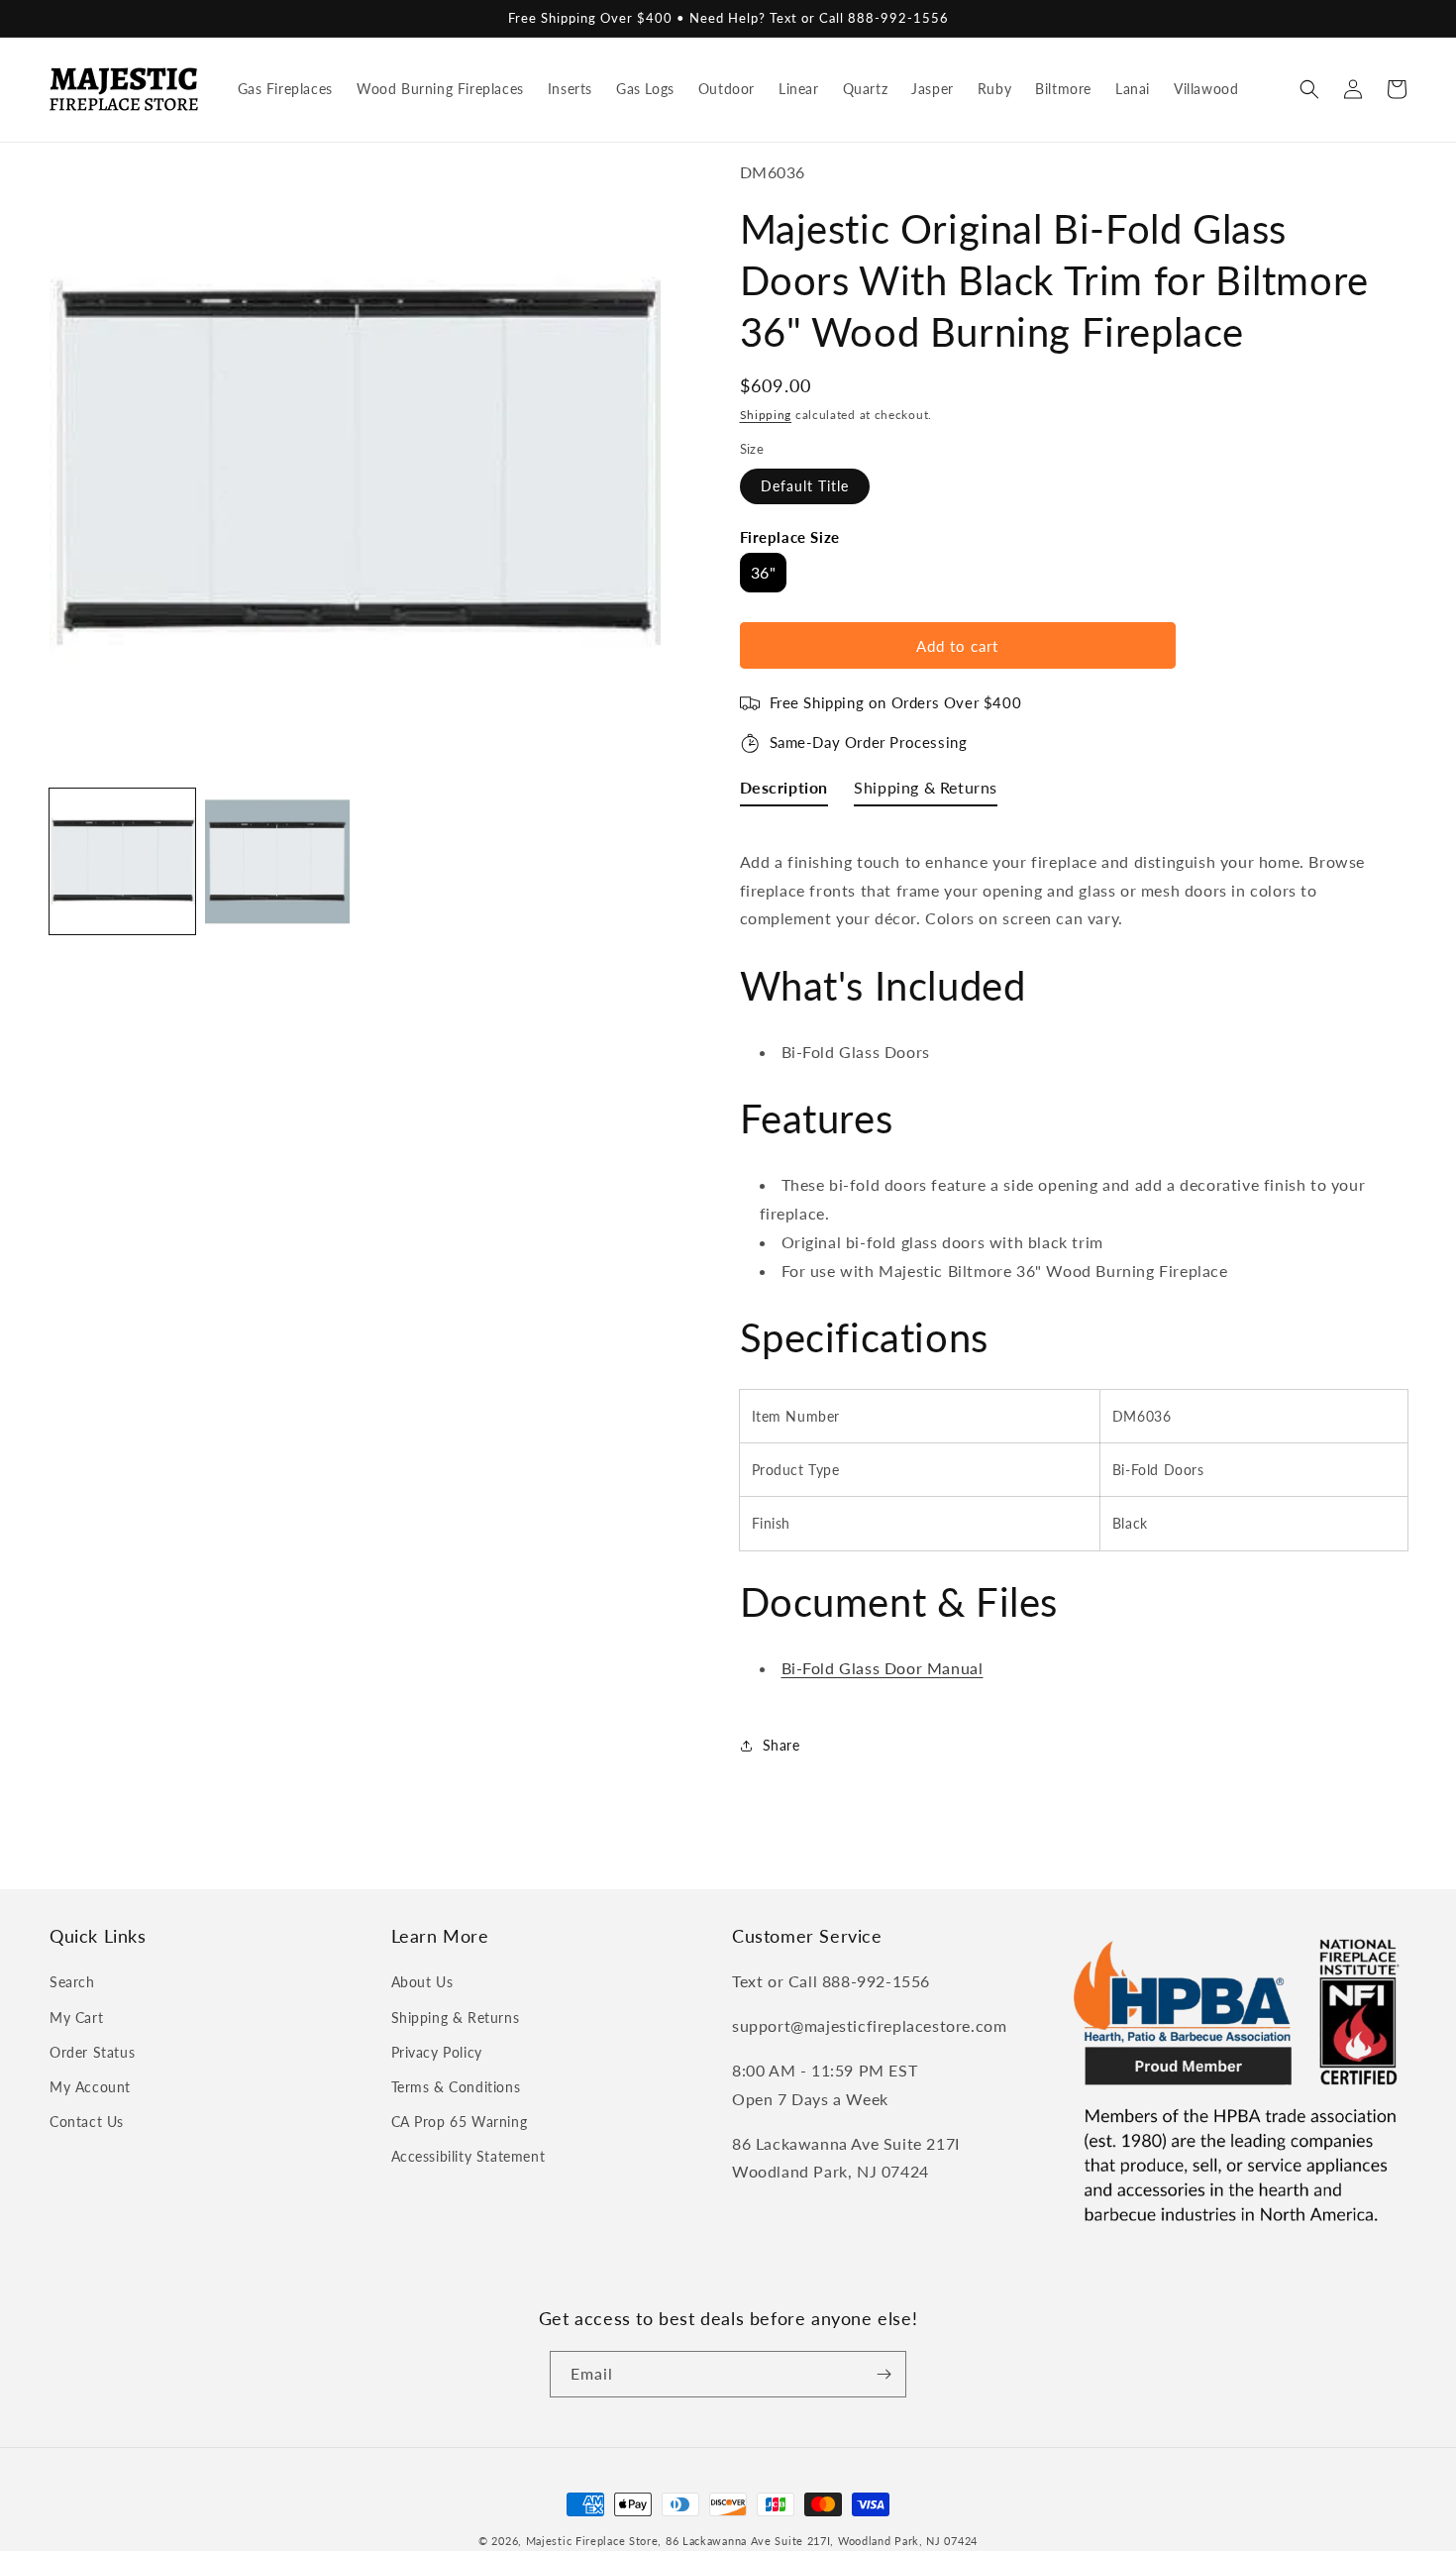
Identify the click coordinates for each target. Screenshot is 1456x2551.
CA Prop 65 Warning (460, 2122)
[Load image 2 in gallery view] (278, 861)
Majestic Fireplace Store (592, 2541)
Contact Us (87, 2122)
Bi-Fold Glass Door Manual (883, 1668)
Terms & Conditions (456, 2087)
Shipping (766, 415)
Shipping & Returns (456, 2018)
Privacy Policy (437, 2052)
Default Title (805, 486)
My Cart (76, 2018)
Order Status (92, 2052)
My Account (90, 2087)
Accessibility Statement (468, 2156)
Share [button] (781, 1745)
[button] (1309, 89)
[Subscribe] (884, 2374)
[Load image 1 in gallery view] (122, 861)
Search (72, 1982)
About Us (422, 1982)
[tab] (784, 792)
